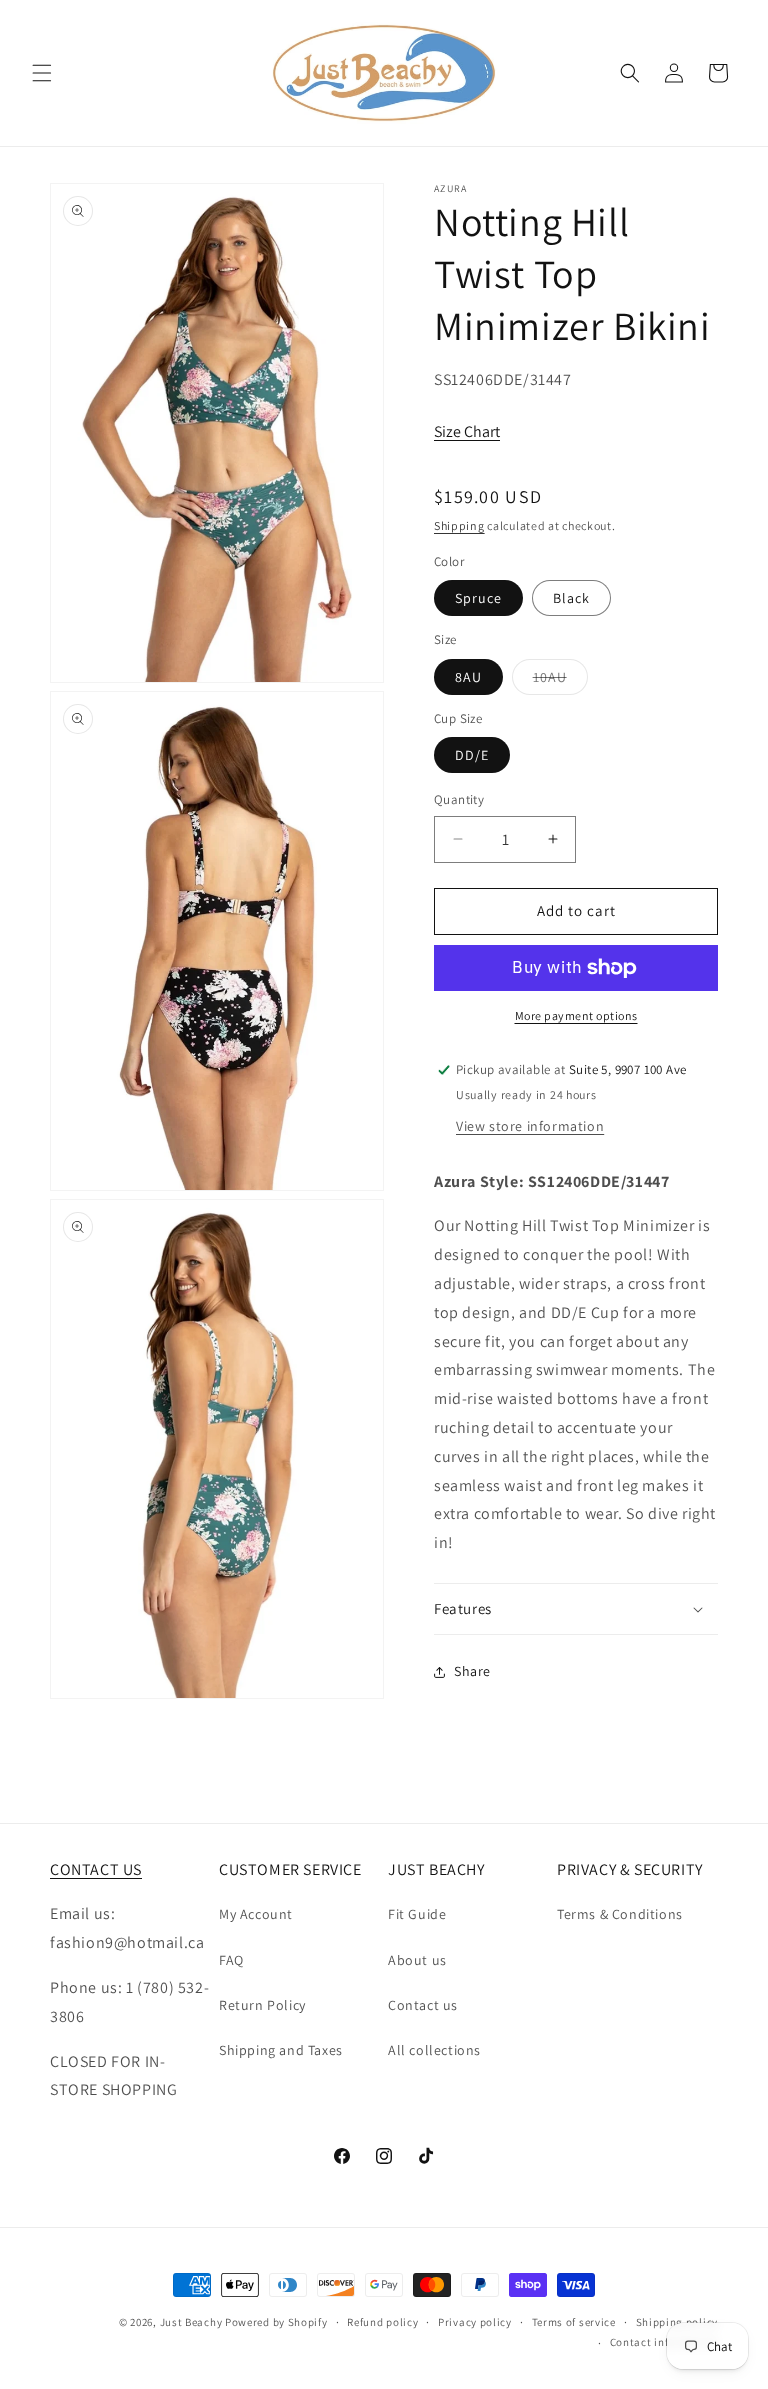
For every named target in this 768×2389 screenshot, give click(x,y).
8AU (468, 677)
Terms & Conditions (620, 1914)
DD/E (472, 755)
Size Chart (467, 431)
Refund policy (382, 2322)
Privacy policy (475, 2322)
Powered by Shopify (276, 2322)
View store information (530, 1126)
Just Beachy (192, 2322)
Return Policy (262, 2005)
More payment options (576, 1015)
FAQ (231, 1960)
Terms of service (574, 2322)
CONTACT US (96, 1869)
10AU (560, 681)
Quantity (459, 799)
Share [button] (472, 1671)
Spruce (478, 598)
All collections (434, 2050)
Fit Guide (417, 1914)
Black (571, 598)
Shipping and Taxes (281, 2050)
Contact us (423, 2005)
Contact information (664, 2342)
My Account (256, 1914)
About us (417, 1960)
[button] (42, 73)
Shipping (459, 525)
